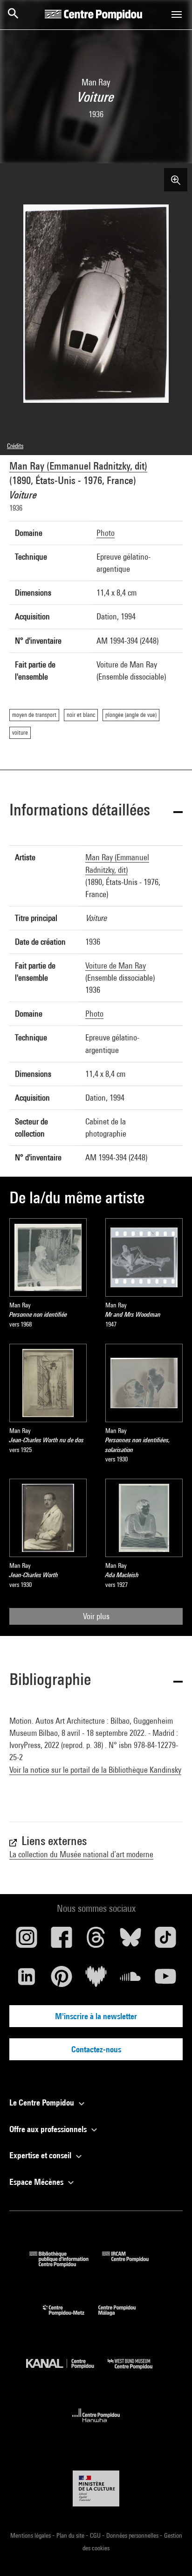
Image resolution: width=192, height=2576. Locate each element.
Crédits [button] (15, 446)
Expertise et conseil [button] (41, 2155)
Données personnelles (133, 2535)
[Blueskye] (130, 1941)
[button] (96, 811)
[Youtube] (165, 1980)
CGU (96, 2535)
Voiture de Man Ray (116, 965)
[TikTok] (165, 1941)
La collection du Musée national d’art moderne (81, 1854)
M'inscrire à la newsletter (96, 2016)
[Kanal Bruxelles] (67, 2371)
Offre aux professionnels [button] (49, 2129)
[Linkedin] (27, 1980)
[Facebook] (61, 1941)
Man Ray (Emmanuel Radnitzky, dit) (78, 466)
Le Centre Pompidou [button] (43, 2102)
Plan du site (71, 2535)
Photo (106, 533)
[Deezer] (96, 1980)
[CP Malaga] (124, 2318)
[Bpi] (66, 2264)
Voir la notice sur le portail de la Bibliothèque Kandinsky (95, 1770)
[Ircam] (132, 2264)
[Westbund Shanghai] (137, 2371)
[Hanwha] (96, 2425)
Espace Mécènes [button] (37, 2182)
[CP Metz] (71, 2318)
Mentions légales (31, 2535)
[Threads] (96, 1941)
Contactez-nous (96, 2049)
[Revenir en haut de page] (170, 2554)
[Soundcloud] (130, 1980)
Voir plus (96, 1616)
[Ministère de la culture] (96, 2488)
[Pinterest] (61, 1980)
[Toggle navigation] (177, 14)
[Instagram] (27, 1941)
